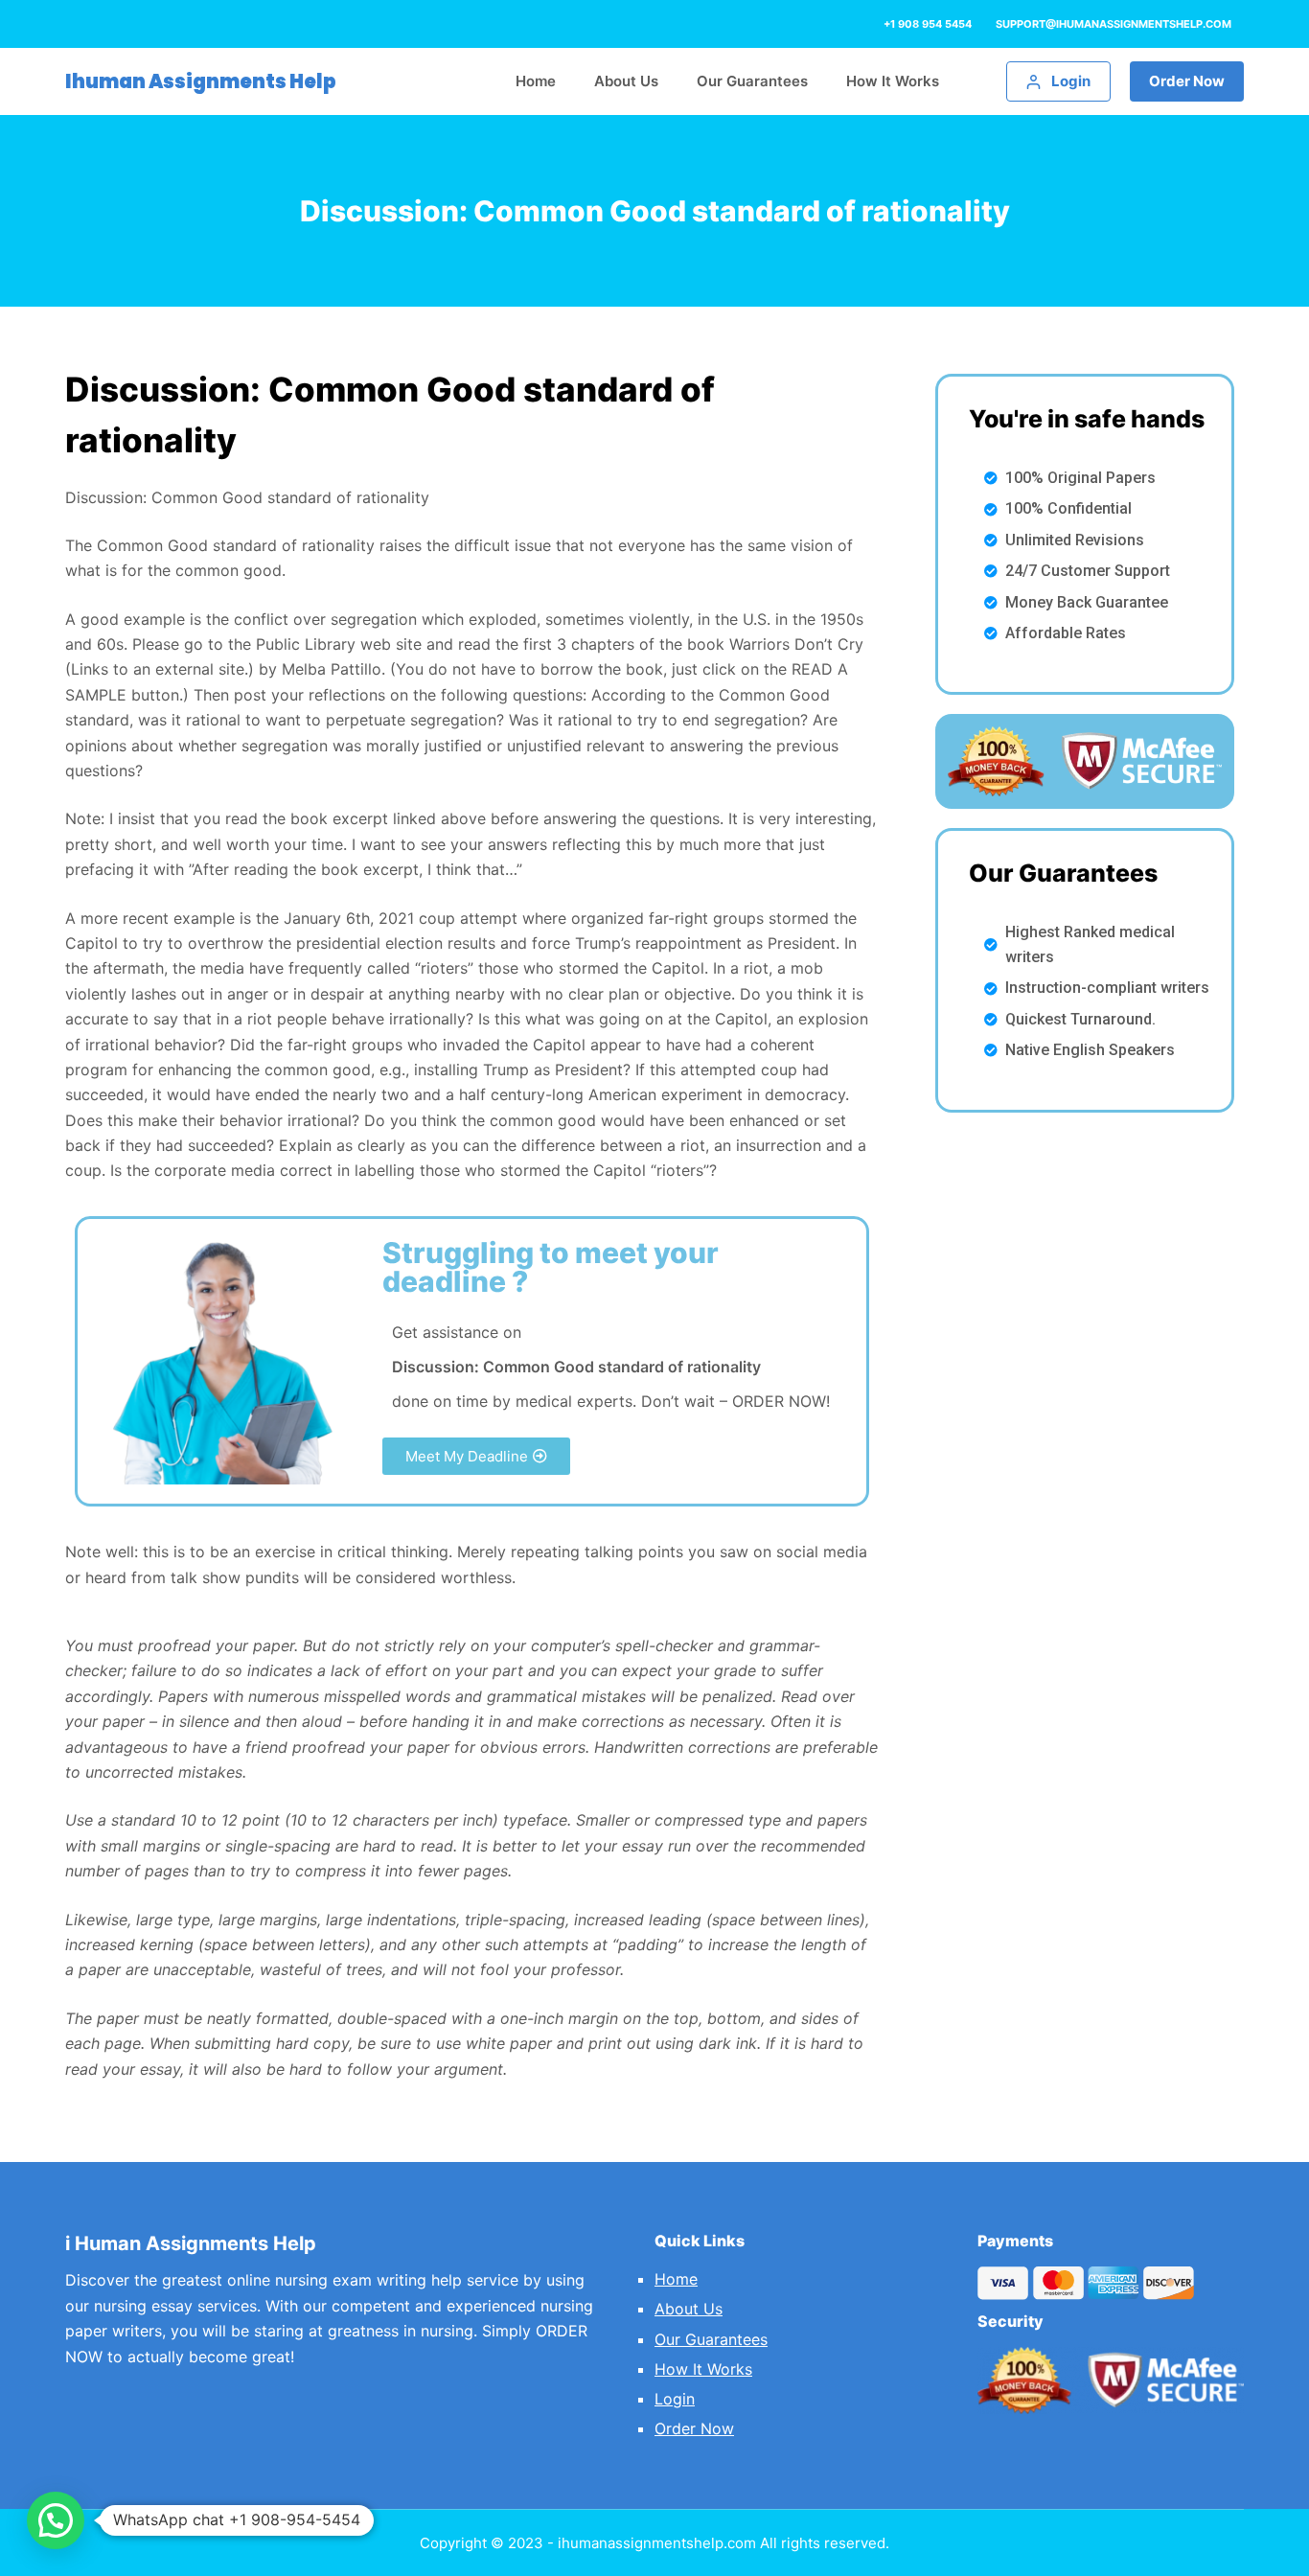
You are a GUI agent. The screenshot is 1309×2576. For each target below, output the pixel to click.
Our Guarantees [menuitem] (752, 81)
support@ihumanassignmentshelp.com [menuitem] (1114, 24)
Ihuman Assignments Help (201, 81)
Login (675, 2399)
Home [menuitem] (536, 81)
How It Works (703, 2369)
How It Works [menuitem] (893, 81)
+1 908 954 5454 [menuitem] (928, 24)
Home (676, 2279)
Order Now (1187, 81)
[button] (476, 1456)
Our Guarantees (711, 2339)
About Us (689, 2309)
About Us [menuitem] (626, 81)
